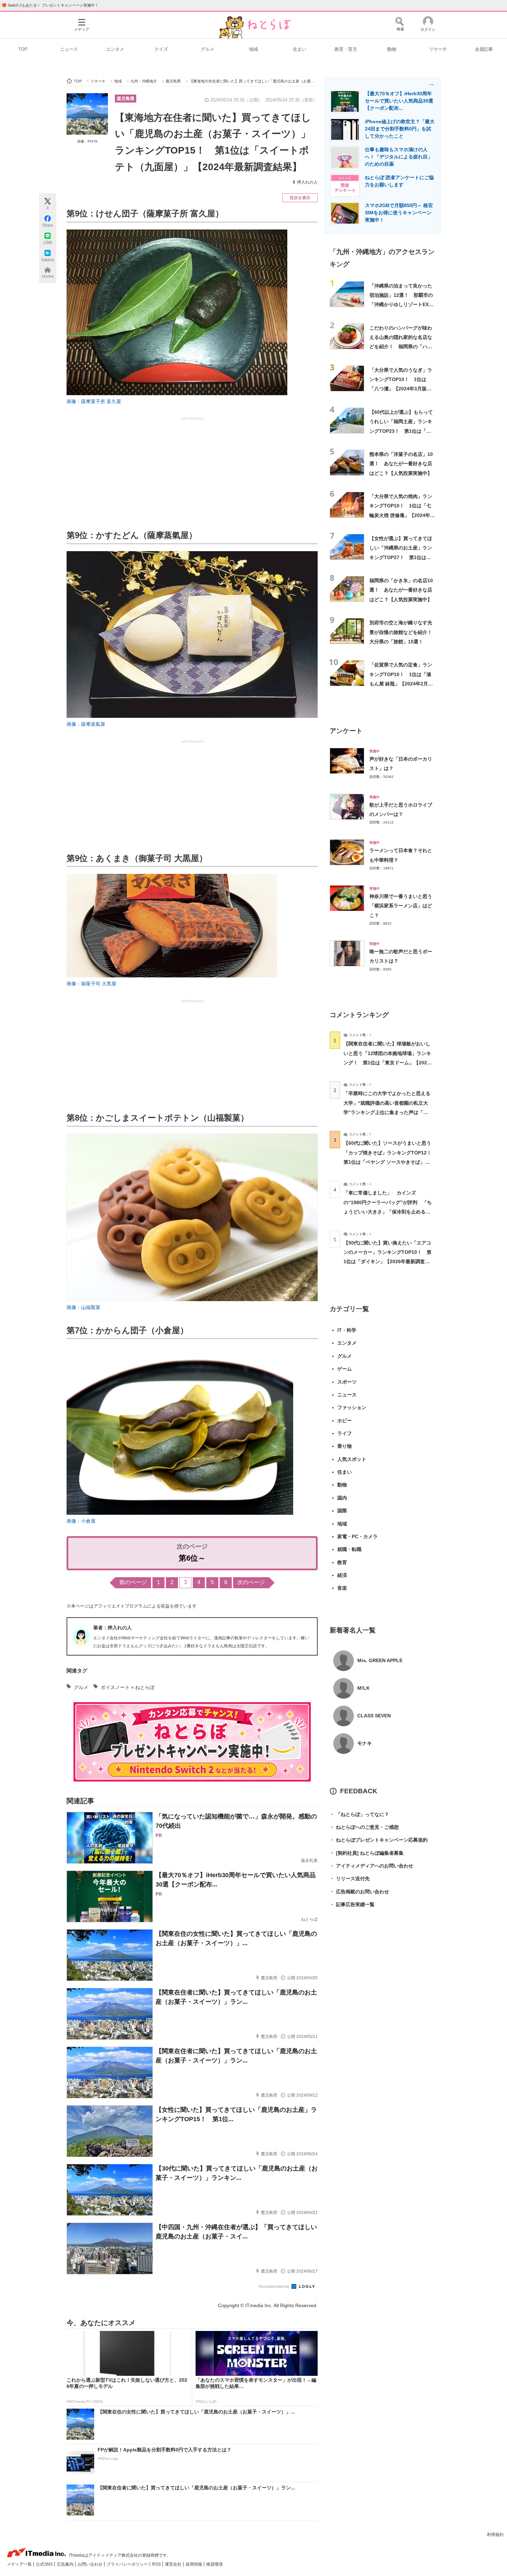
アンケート (346, 731)
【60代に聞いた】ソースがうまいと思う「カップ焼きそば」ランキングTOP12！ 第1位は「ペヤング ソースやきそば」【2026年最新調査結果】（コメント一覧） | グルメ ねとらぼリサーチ (390, 1162)
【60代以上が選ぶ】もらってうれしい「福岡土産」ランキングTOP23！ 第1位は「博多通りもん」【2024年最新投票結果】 (401, 431)
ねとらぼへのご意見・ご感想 (364, 1827)
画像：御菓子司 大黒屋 (91, 984)
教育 (342, 1562)
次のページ (251, 1582)
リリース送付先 (350, 1879)
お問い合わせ (91, 2564)
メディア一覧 (20, 2564)
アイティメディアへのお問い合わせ (371, 1866)
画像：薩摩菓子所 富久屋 (94, 401)
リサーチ (438, 49)
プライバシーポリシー (128, 2564)
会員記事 (484, 49)
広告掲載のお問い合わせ (359, 1892)
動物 (392, 49)
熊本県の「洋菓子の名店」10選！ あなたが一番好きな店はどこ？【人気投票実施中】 (401, 464)
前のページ (133, 1582)
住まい (300, 49)
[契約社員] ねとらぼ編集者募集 (367, 1853)
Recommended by (275, 2286)
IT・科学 (347, 1330)
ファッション (352, 1407)
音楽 (342, 1588)
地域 (254, 49)
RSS (157, 2564)
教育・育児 (346, 49)
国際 (342, 1511)
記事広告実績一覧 (352, 1904)
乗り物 (345, 1446)
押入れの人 (307, 182)
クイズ (161, 49)
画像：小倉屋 (81, 1521)
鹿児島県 (126, 99)
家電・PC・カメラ (357, 1536)
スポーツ (347, 1382)
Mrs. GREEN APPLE (380, 1660)
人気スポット (352, 1459)
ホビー (345, 1421)
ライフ (345, 1433)
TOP (23, 49)
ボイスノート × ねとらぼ (128, 1687)
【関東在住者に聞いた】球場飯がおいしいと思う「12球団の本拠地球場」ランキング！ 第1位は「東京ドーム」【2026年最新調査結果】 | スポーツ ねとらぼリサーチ (387, 1062)
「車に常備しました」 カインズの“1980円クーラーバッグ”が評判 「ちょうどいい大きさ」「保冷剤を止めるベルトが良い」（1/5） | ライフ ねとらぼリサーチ (388, 1212)
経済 (342, 1575)
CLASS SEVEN (374, 1716)
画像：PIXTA (87, 141)
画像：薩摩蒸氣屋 (86, 724)
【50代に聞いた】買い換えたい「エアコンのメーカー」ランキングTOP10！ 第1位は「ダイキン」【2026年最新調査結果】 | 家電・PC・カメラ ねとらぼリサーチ (387, 1262)
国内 (342, 1498)
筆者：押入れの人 (112, 1628)
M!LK (364, 1688)
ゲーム (345, 1369)
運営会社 (174, 2564)
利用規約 (495, 2535)
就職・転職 (349, 1549)
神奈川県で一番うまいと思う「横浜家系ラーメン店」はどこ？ (401, 906)
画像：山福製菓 (83, 1307)
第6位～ (192, 1558)
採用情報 (194, 2564)
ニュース (69, 49)
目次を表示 (300, 198)
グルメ (207, 49)
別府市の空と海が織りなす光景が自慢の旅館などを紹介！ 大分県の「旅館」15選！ (403, 632)
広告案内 (66, 2564)
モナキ (365, 1743)
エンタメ (115, 49)
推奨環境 (215, 2564)
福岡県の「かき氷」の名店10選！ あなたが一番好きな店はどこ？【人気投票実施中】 (401, 590)
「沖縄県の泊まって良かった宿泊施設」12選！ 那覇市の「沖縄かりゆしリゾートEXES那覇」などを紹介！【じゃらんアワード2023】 (402, 305)
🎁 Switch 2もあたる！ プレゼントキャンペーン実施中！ (50, 5)
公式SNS (45, 2564)
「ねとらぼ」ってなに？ (359, 1814)
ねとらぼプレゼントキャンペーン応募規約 (379, 1840)
